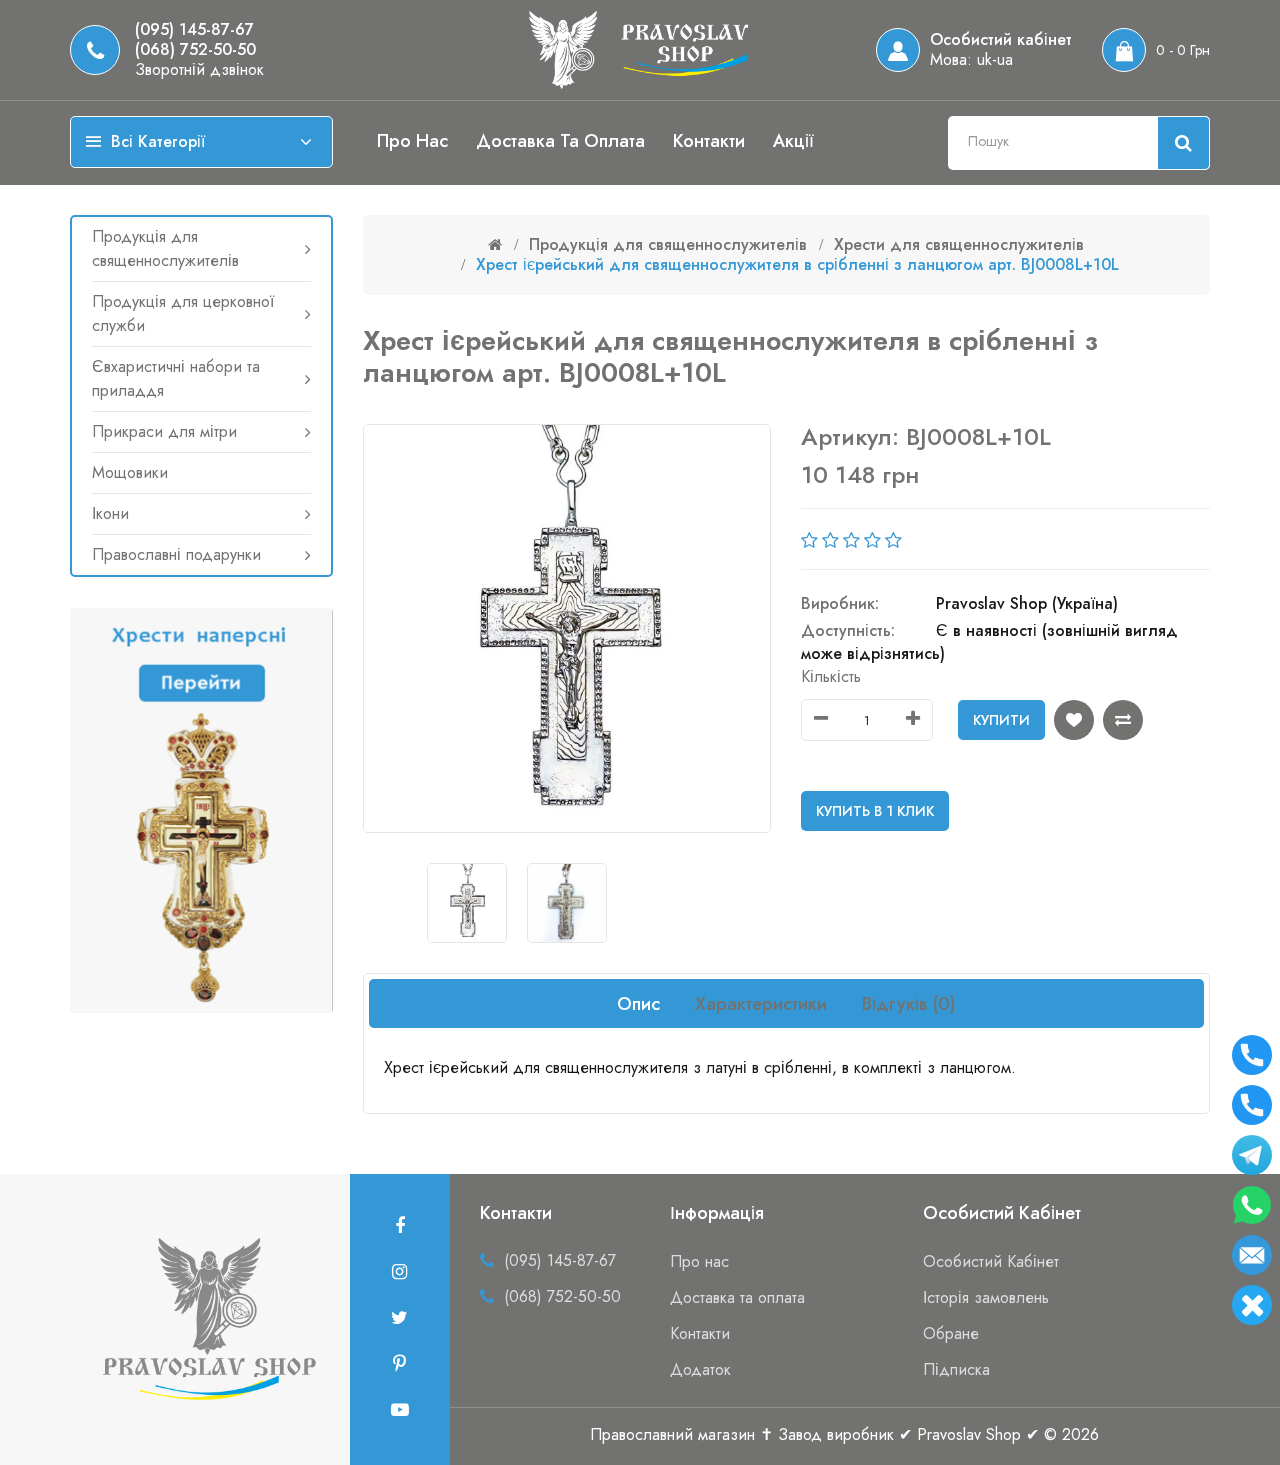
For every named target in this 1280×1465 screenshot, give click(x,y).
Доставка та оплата (560, 141)
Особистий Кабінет (991, 1261)
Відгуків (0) (908, 1004)
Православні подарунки (176, 554)
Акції (793, 141)
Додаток (700, 1369)
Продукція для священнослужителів (165, 248)
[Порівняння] (1123, 720)
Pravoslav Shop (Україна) (1027, 603)
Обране (951, 1333)
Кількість (831, 676)
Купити (1001, 720)
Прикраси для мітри (164, 431)
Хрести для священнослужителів (959, 244)
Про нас (412, 141)
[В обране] (1074, 720)
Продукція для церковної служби (183, 313)
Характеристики (761, 1004)
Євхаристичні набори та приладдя (176, 378)
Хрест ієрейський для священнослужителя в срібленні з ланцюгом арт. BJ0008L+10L (797, 264)
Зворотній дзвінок (199, 70)
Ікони (110, 513)
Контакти (709, 141)
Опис (638, 1004)
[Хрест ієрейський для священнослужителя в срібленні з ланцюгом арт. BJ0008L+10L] (467, 903)
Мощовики (130, 472)
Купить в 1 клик (875, 811)
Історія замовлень (986, 1297)
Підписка (956, 1369)
